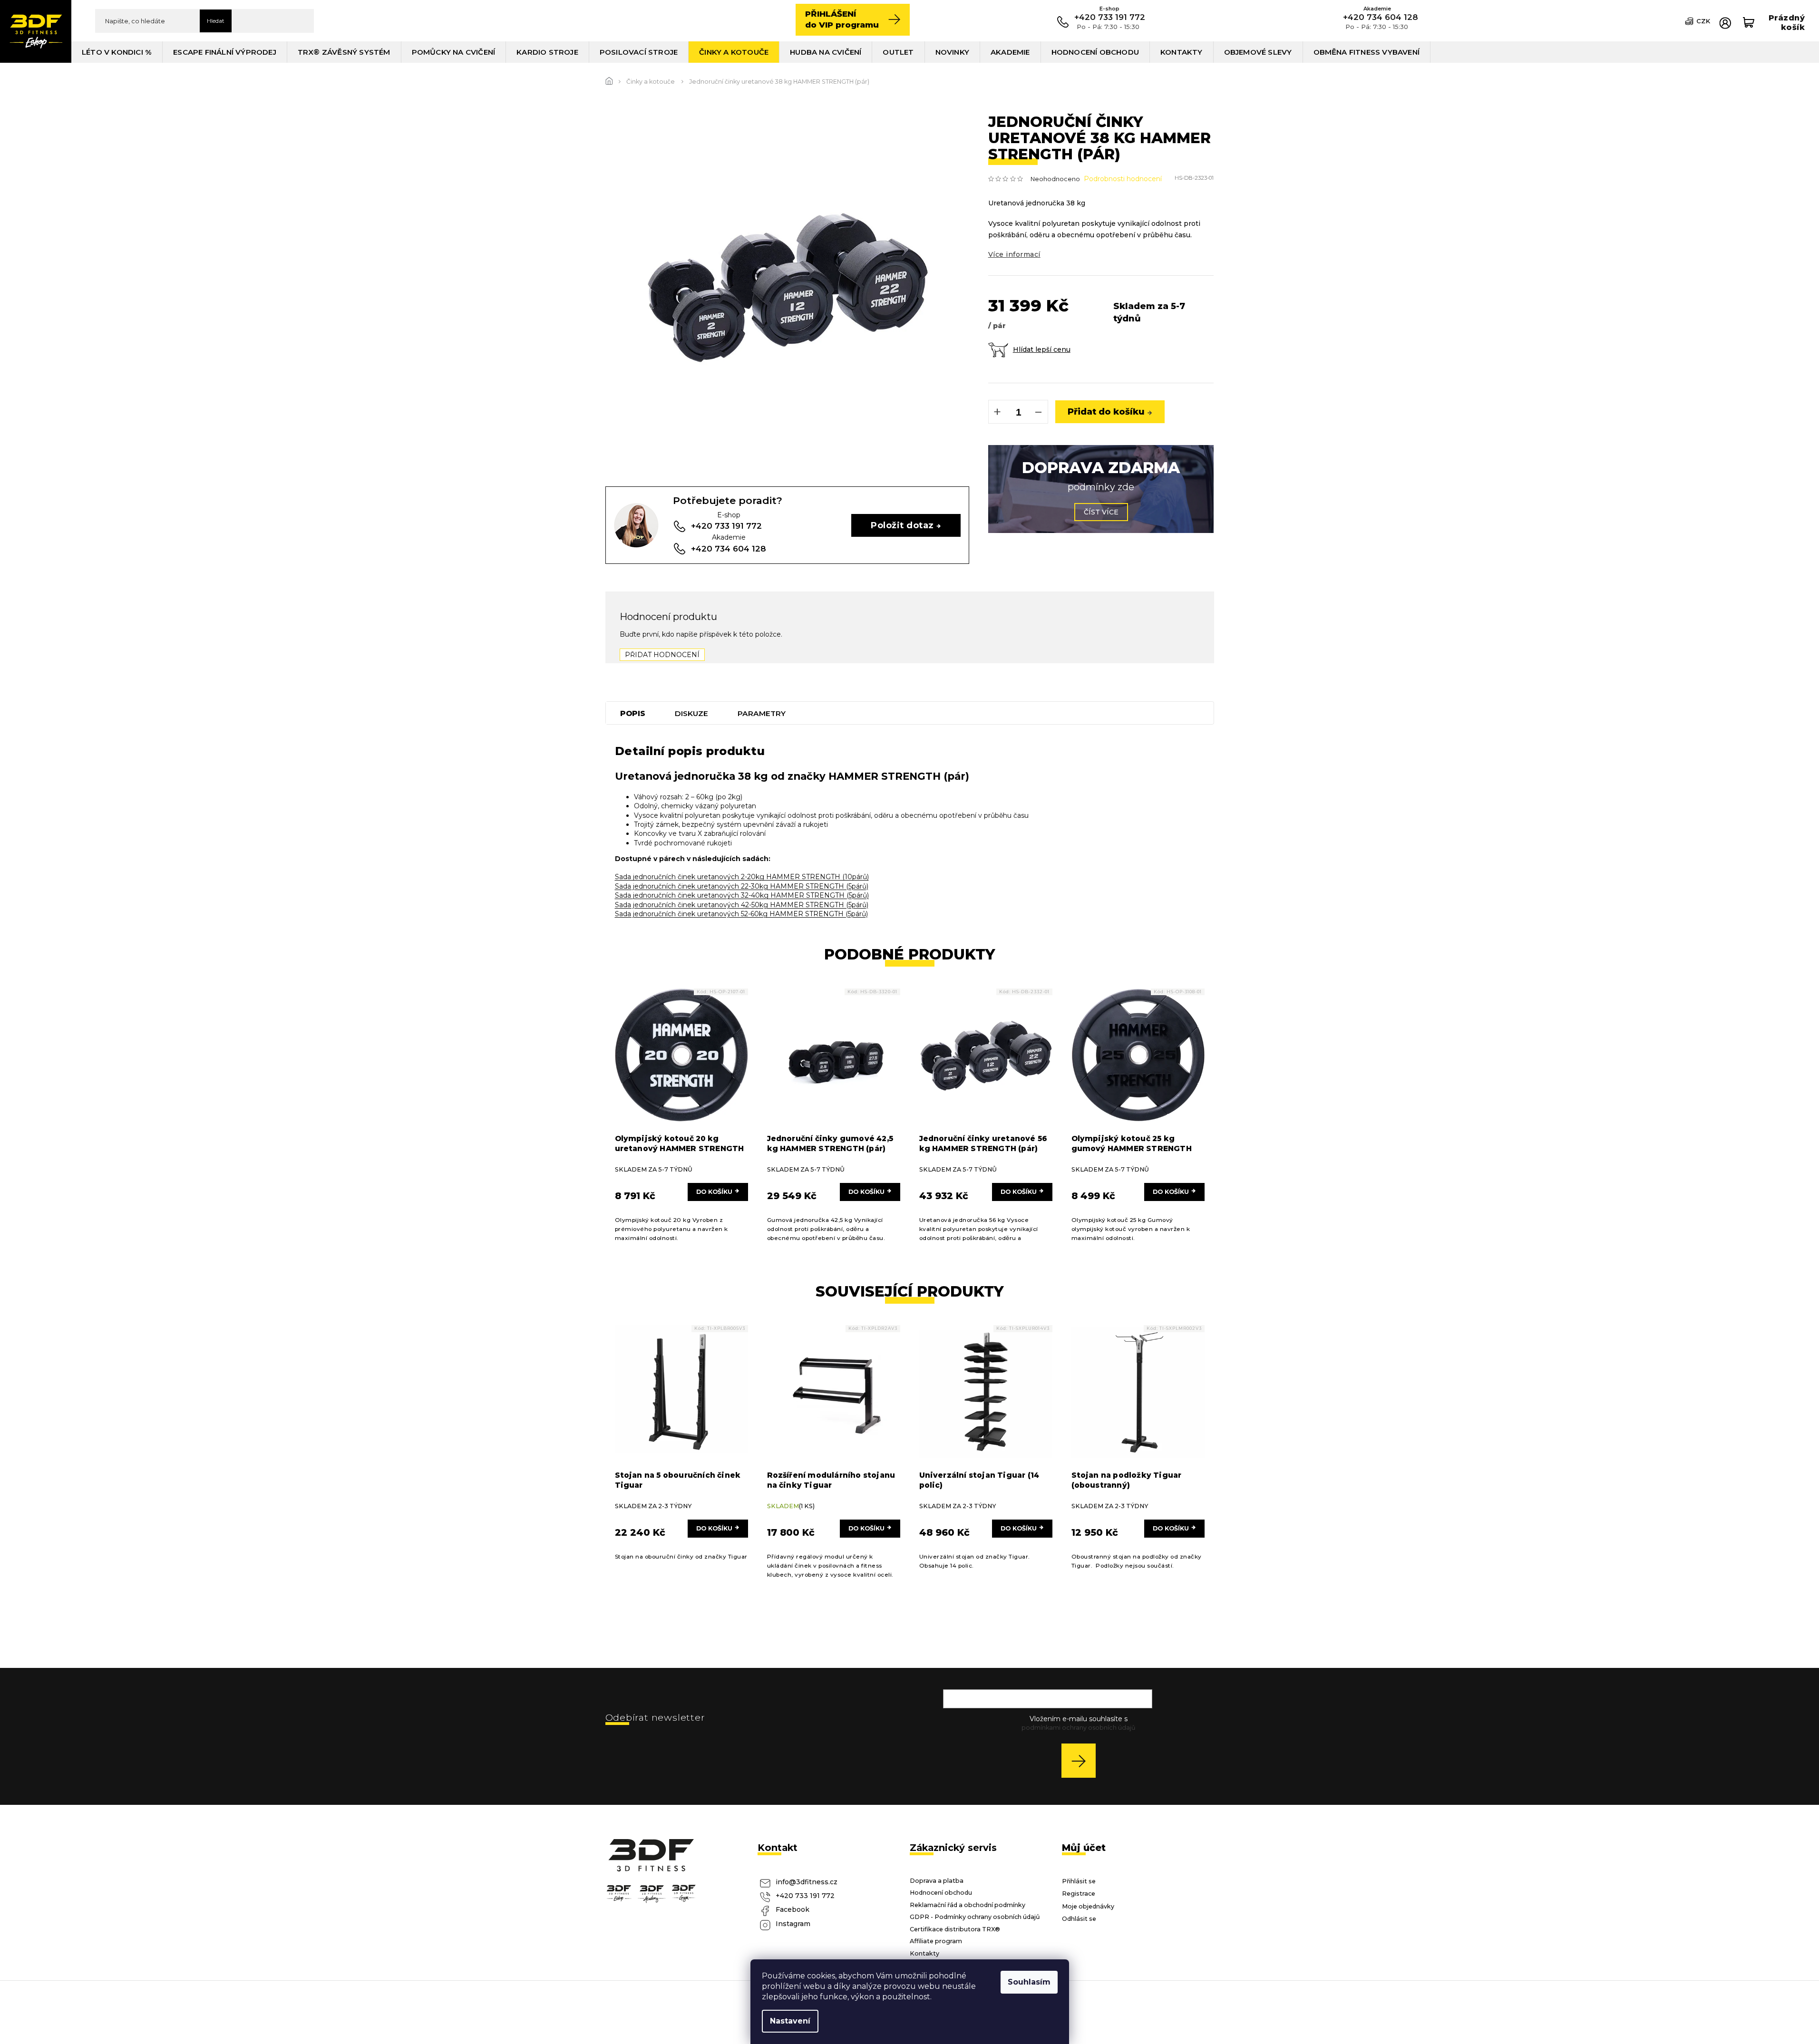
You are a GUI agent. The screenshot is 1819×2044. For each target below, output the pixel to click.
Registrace (1079, 1894)
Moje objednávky (1088, 1906)
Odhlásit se (1079, 1919)
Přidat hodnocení (662, 655)
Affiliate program (936, 1941)
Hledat (216, 21)
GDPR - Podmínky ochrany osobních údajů (975, 1917)
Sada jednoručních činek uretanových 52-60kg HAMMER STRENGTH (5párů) (741, 914)
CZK (1703, 21)
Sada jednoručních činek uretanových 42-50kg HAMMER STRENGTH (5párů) (742, 905)
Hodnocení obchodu (941, 1893)
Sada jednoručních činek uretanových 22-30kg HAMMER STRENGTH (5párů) (742, 886)
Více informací (1014, 254)
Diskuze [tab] (691, 713)
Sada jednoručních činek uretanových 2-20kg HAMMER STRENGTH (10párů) (742, 877)
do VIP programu (842, 19)
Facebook (793, 1909)
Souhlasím (1029, 1982)
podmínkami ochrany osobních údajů (1078, 1728)
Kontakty (924, 1953)
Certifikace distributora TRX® (955, 1929)
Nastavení (790, 2021)
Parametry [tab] (762, 713)
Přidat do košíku (1106, 412)
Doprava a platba (937, 1881)
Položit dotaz (902, 525)
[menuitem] (117, 52)
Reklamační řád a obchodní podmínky (968, 1905)
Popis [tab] (633, 713)
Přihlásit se (1082, 1760)
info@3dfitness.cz (807, 1882)
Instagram (793, 1924)
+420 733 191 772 (805, 1896)
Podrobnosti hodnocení (1123, 179)
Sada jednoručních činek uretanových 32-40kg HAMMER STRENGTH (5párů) (742, 895)
